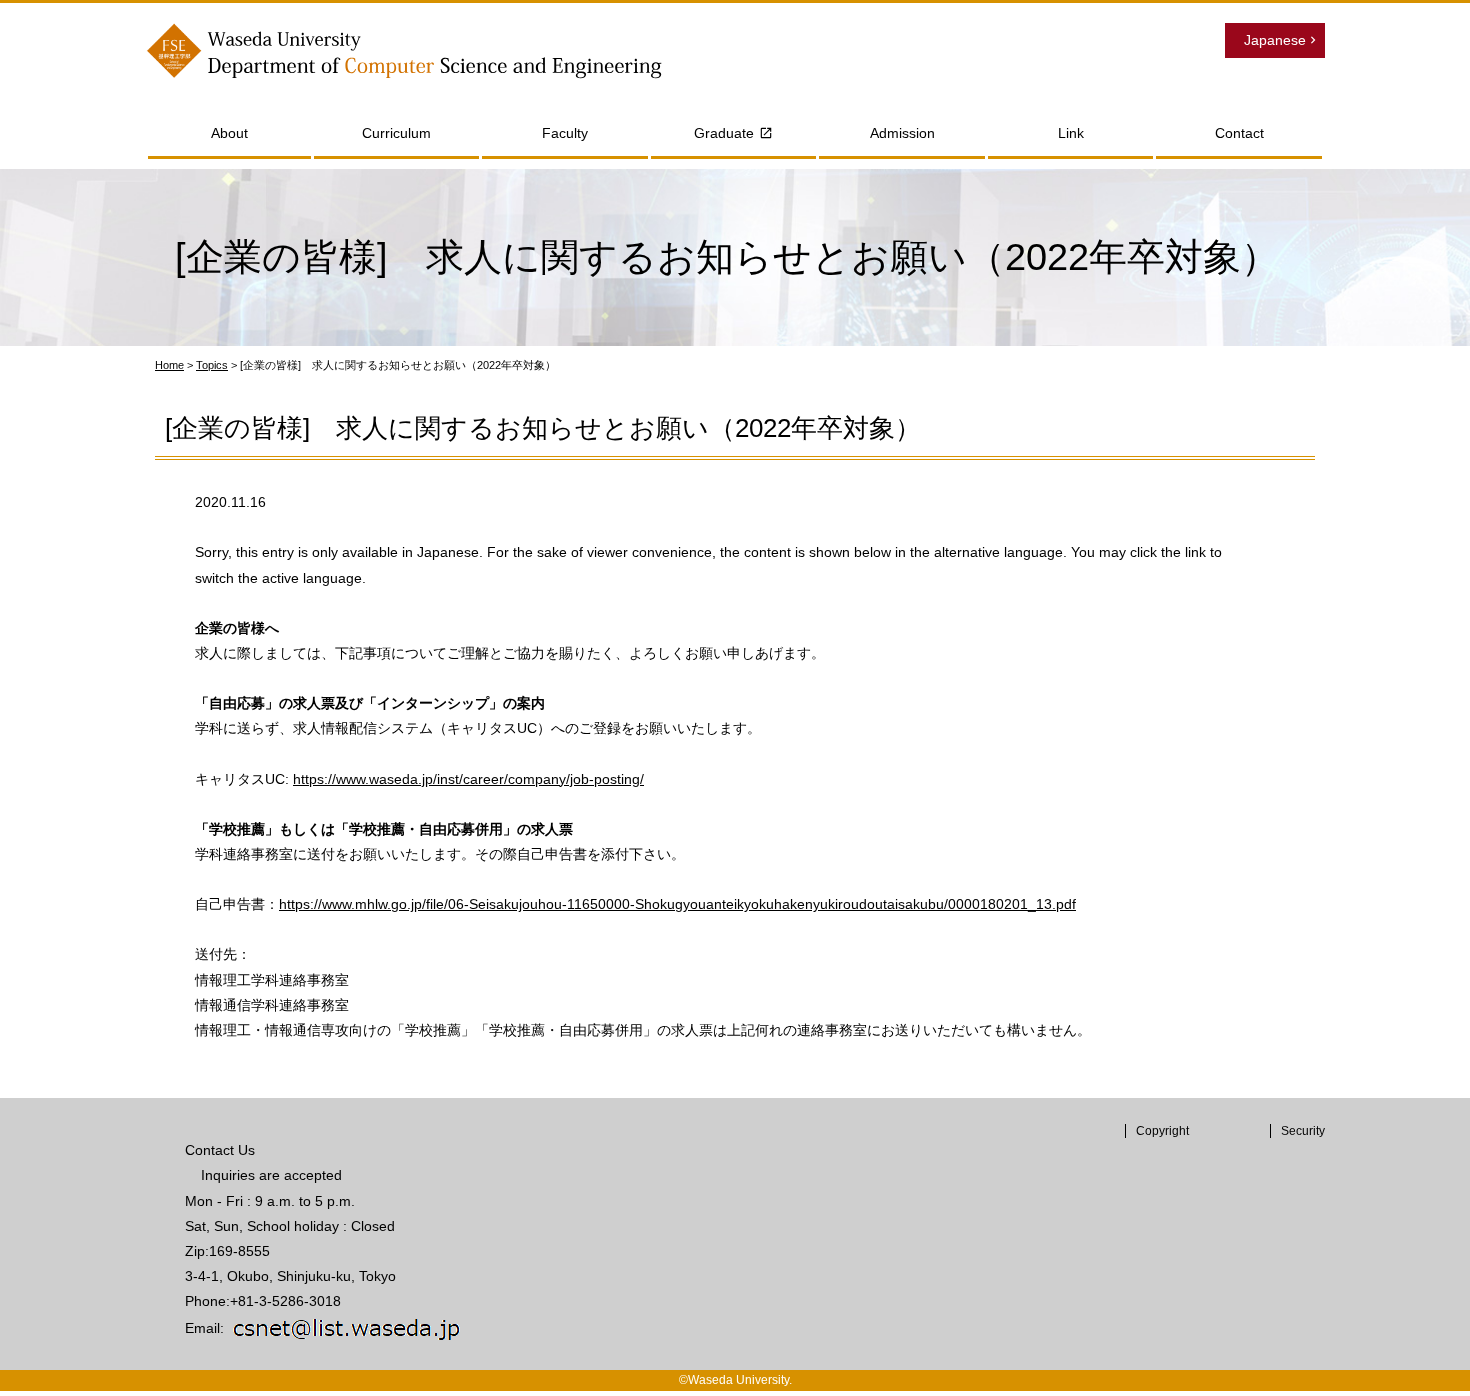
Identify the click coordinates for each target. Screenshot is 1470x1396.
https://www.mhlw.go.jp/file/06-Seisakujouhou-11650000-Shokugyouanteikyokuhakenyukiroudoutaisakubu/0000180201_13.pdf (677, 904)
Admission (902, 133)
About (229, 133)
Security (1303, 1131)
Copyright (1162, 1131)
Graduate (724, 133)
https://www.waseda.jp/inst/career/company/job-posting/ (468, 779)
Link (1071, 133)
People (504, 171)
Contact (1239, 133)
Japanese (1275, 40)
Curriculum (396, 133)
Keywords (513, 197)
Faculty (565, 133)
